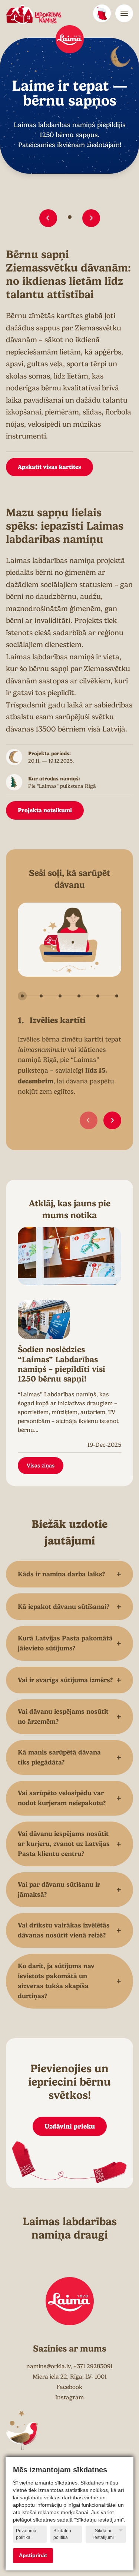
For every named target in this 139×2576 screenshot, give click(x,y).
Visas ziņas (41, 1466)
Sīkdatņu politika (62, 2534)
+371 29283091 (93, 2366)
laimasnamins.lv (42, 1050)
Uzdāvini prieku (70, 2126)
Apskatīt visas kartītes (49, 467)
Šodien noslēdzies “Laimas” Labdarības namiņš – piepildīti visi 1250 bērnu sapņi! (62, 1364)
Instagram (69, 2397)
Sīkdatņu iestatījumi (104, 2534)
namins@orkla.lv (48, 2366)
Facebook (69, 2387)
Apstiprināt (33, 2555)
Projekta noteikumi (45, 810)
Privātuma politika (26, 2534)
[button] (48, 218)
